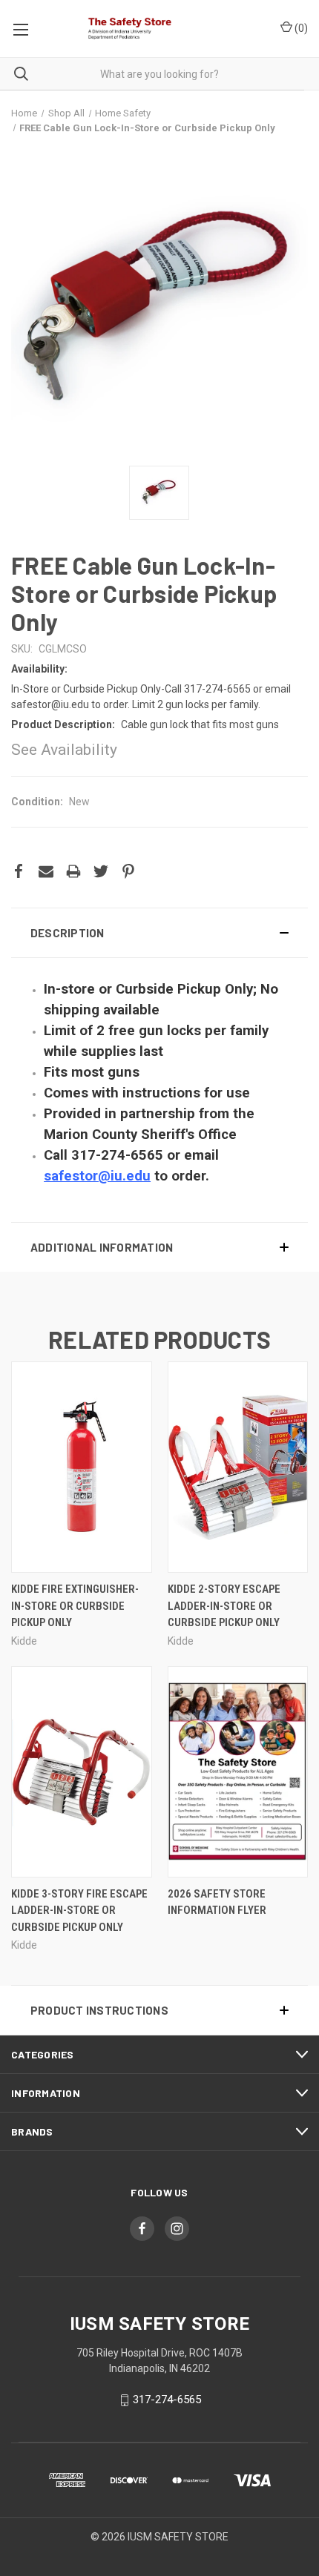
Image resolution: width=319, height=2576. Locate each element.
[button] (159, 933)
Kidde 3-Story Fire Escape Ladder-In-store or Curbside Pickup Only (79, 1910)
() (300, 28)
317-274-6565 (167, 2400)
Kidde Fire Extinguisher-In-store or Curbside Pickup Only (75, 1606)
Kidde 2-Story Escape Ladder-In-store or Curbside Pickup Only (224, 1606)
